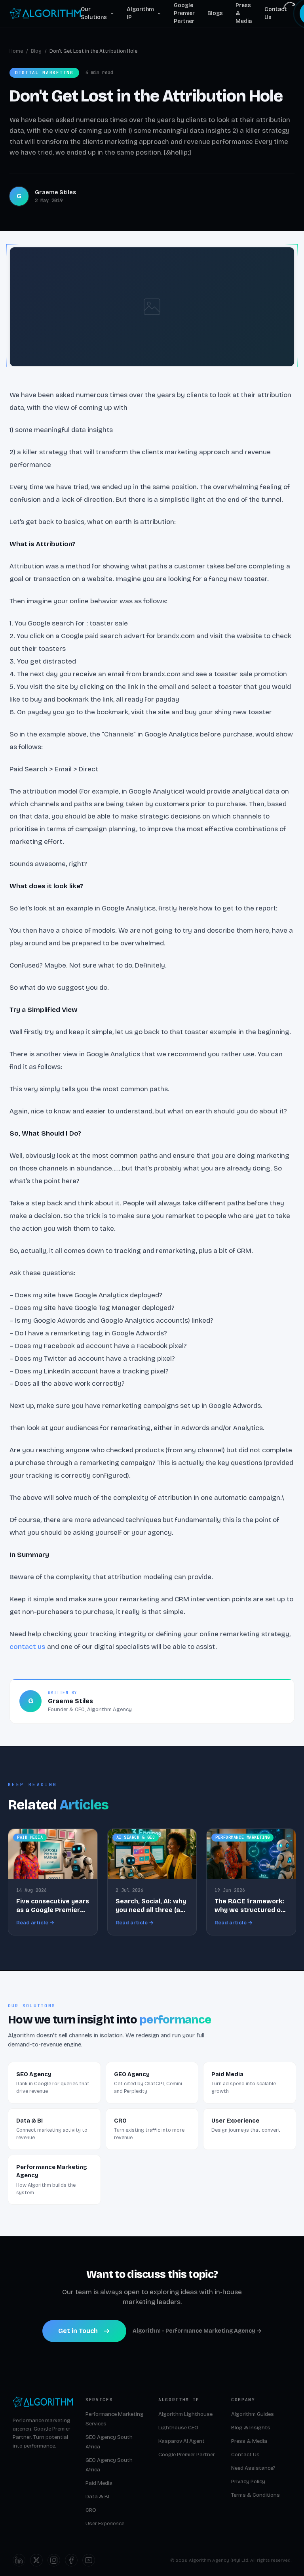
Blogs (215, 13)
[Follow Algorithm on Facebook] (71, 2560)
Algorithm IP (140, 13)
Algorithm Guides (253, 2414)
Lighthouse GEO (178, 2428)
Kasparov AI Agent (181, 2441)
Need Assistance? (253, 2468)
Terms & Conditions (256, 2495)
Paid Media (99, 2483)
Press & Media (244, 13)
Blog (36, 51)
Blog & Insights (251, 2428)
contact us (28, 1647)
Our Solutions (94, 13)
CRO (91, 2510)
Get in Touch (78, 2331)
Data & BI (97, 2497)
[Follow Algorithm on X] (36, 2560)
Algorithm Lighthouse (185, 2414)
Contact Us (276, 13)
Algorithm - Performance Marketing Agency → (197, 2331)
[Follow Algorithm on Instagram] (54, 2560)
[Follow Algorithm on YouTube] (89, 2560)
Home (16, 51)
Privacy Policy (248, 2482)
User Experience (105, 2524)
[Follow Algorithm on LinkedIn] (19, 2560)
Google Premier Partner (184, 13)
